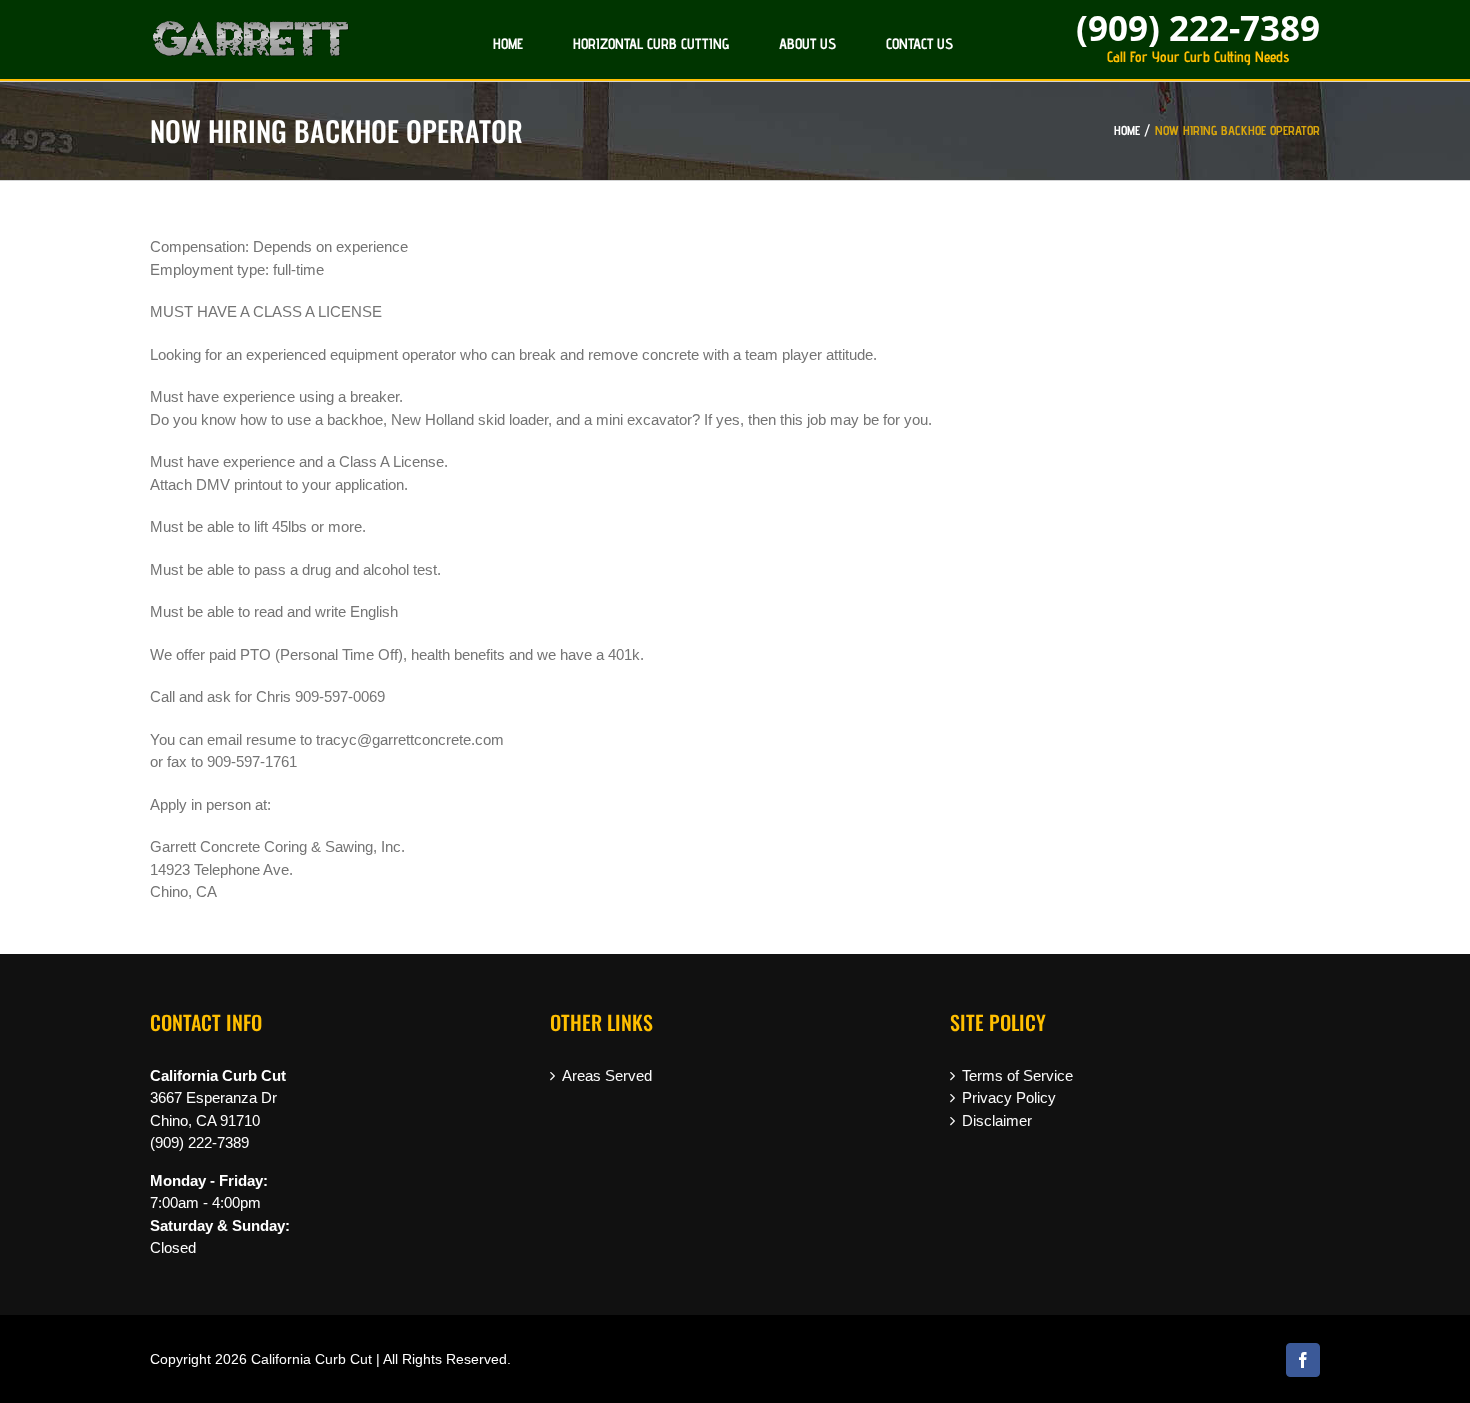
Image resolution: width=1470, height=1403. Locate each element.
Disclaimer (997, 1120)
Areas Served (607, 1075)
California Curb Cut (311, 1359)
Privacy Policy (1009, 1097)
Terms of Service (1017, 1075)
